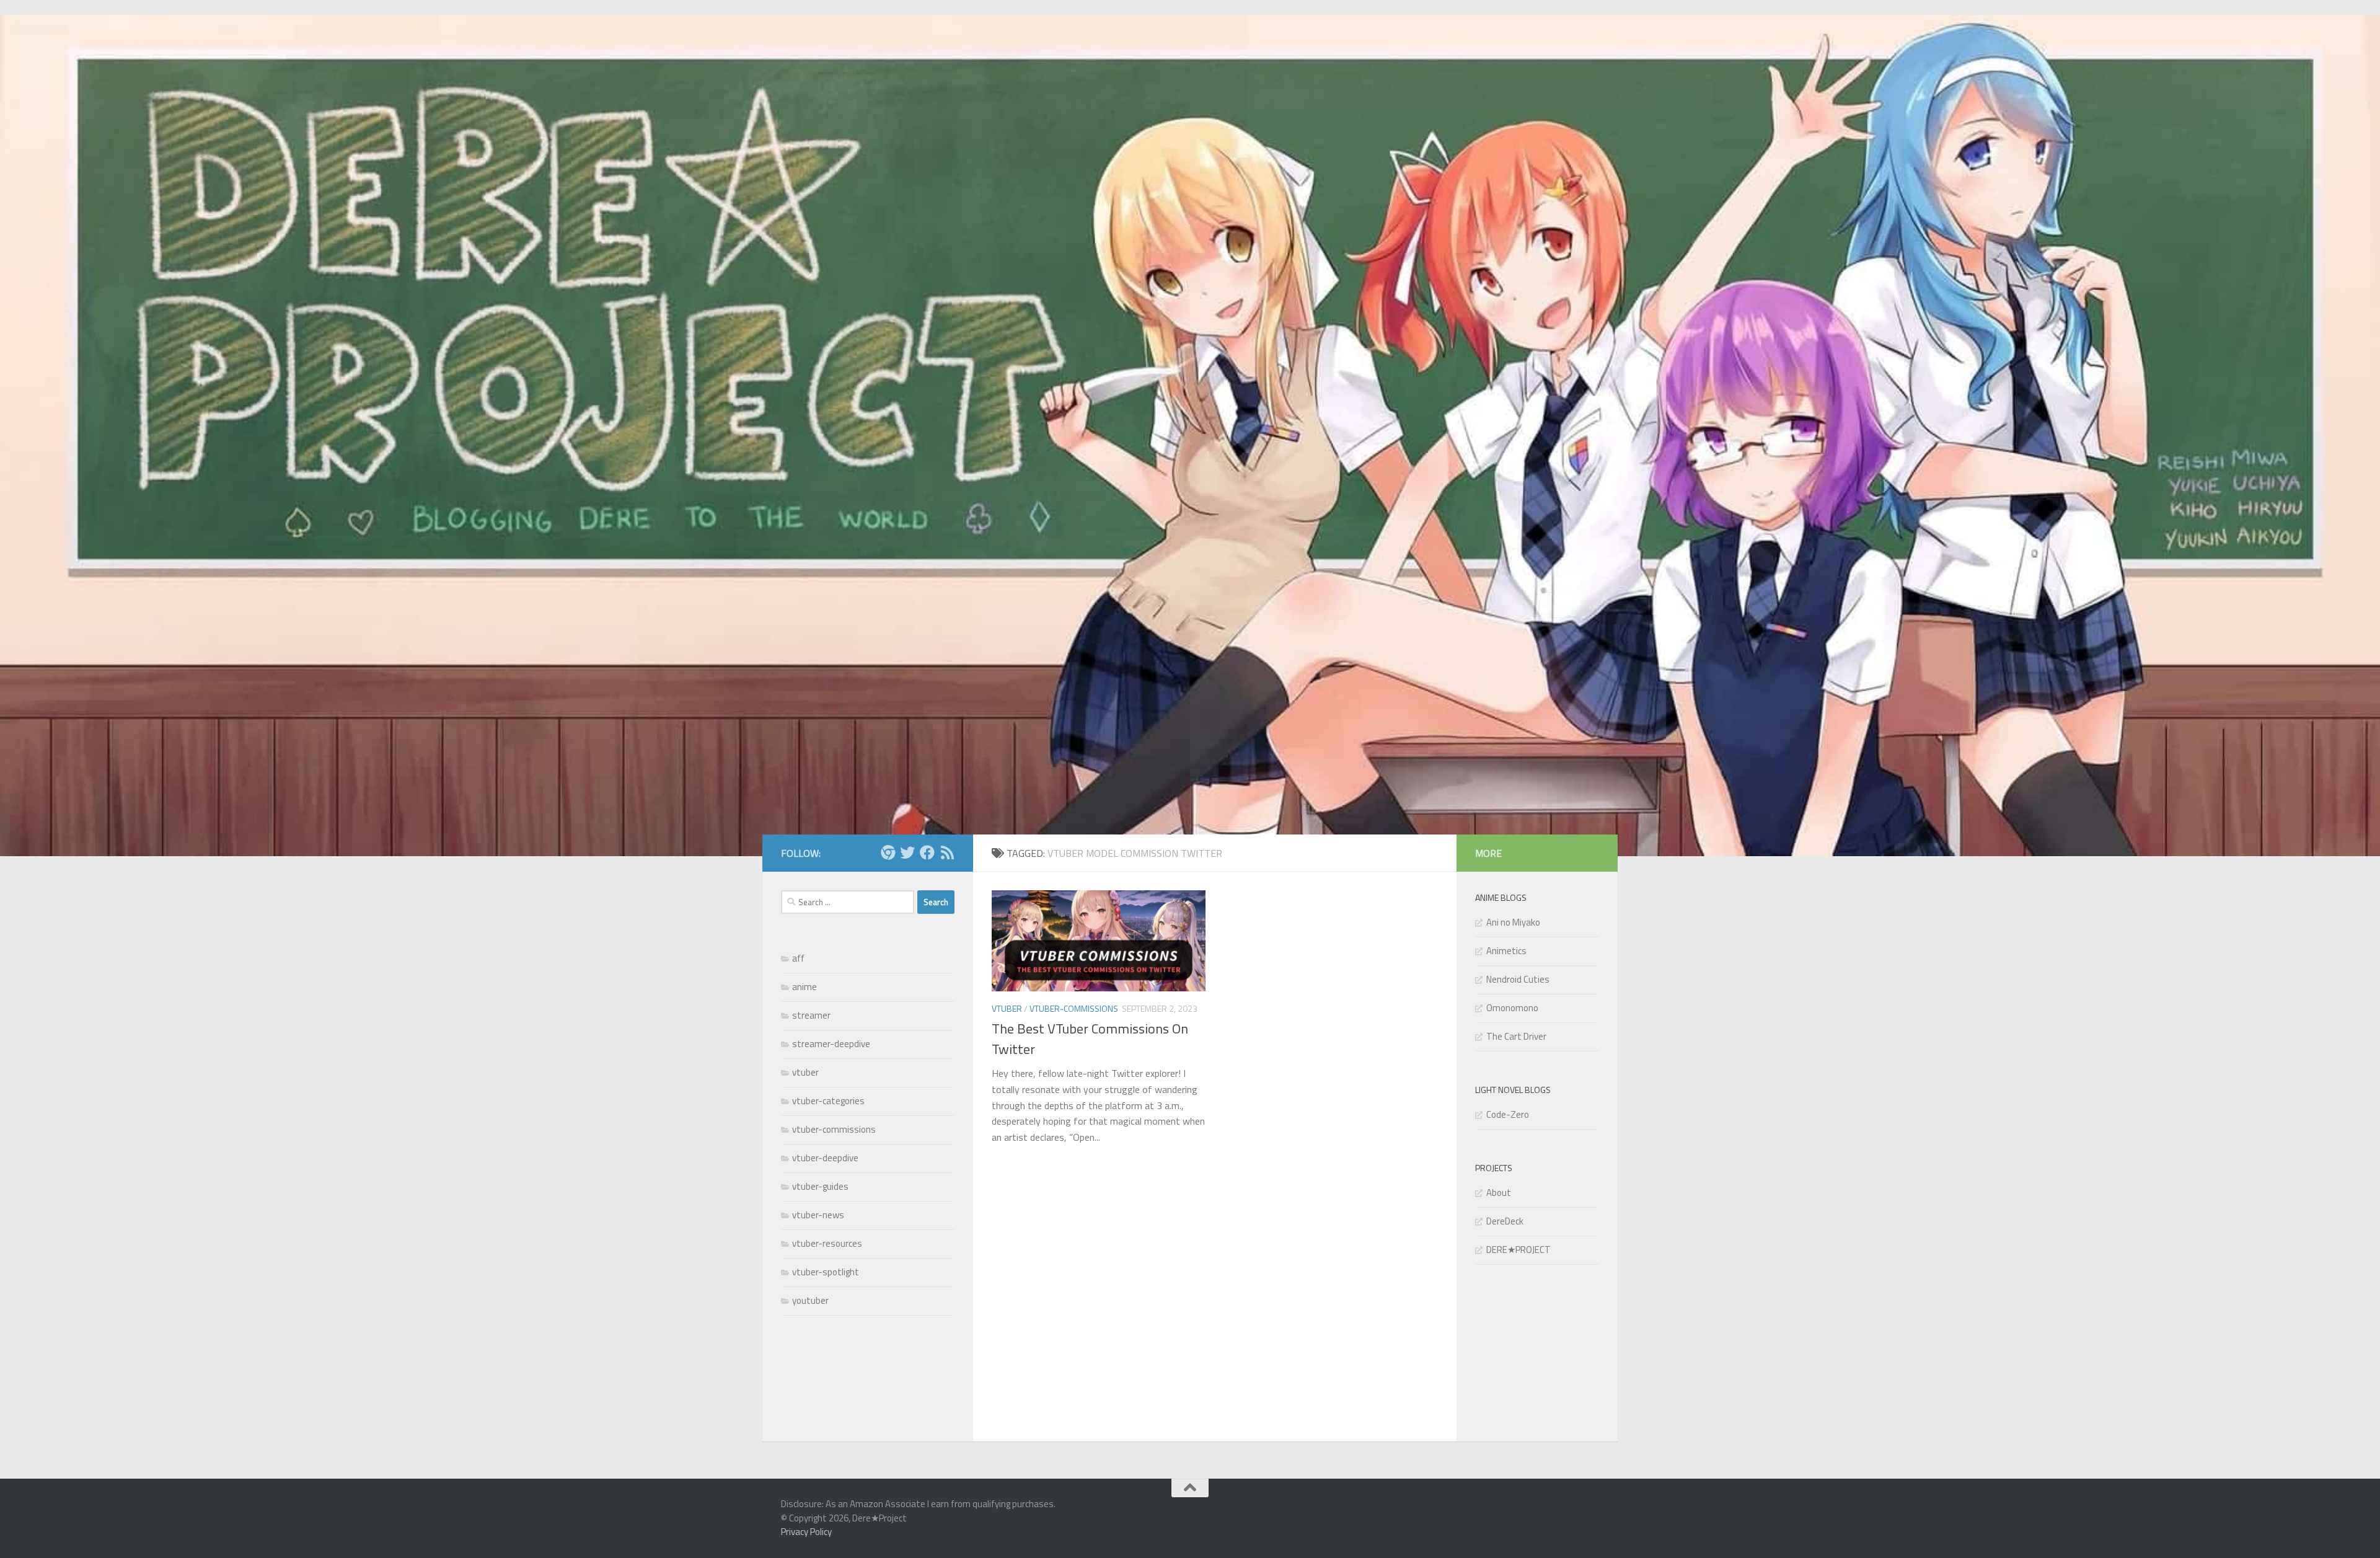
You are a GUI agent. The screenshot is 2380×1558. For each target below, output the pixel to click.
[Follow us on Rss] (947, 852)
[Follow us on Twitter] (907, 852)
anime (804, 987)
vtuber (1007, 1008)
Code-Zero (1508, 1114)
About (1499, 1193)
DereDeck (1505, 1221)
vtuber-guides (820, 1186)
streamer (811, 1015)
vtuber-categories (828, 1101)
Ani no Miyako (1513, 922)
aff (798, 958)
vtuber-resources (827, 1243)
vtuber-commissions (1074, 1008)
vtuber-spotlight (826, 1272)
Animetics (1506, 951)
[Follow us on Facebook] (927, 852)
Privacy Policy (806, 1532)
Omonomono (1512, 1008)
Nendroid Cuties (1518, 979)
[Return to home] (888, 852)
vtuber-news (818, 1215)
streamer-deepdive (831, 1044)
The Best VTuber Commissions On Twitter (1090, 1039)
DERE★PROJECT (1518, 1250)
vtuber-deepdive (825, 1158)
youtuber (810, 1300)
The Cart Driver (1516, 1036)
